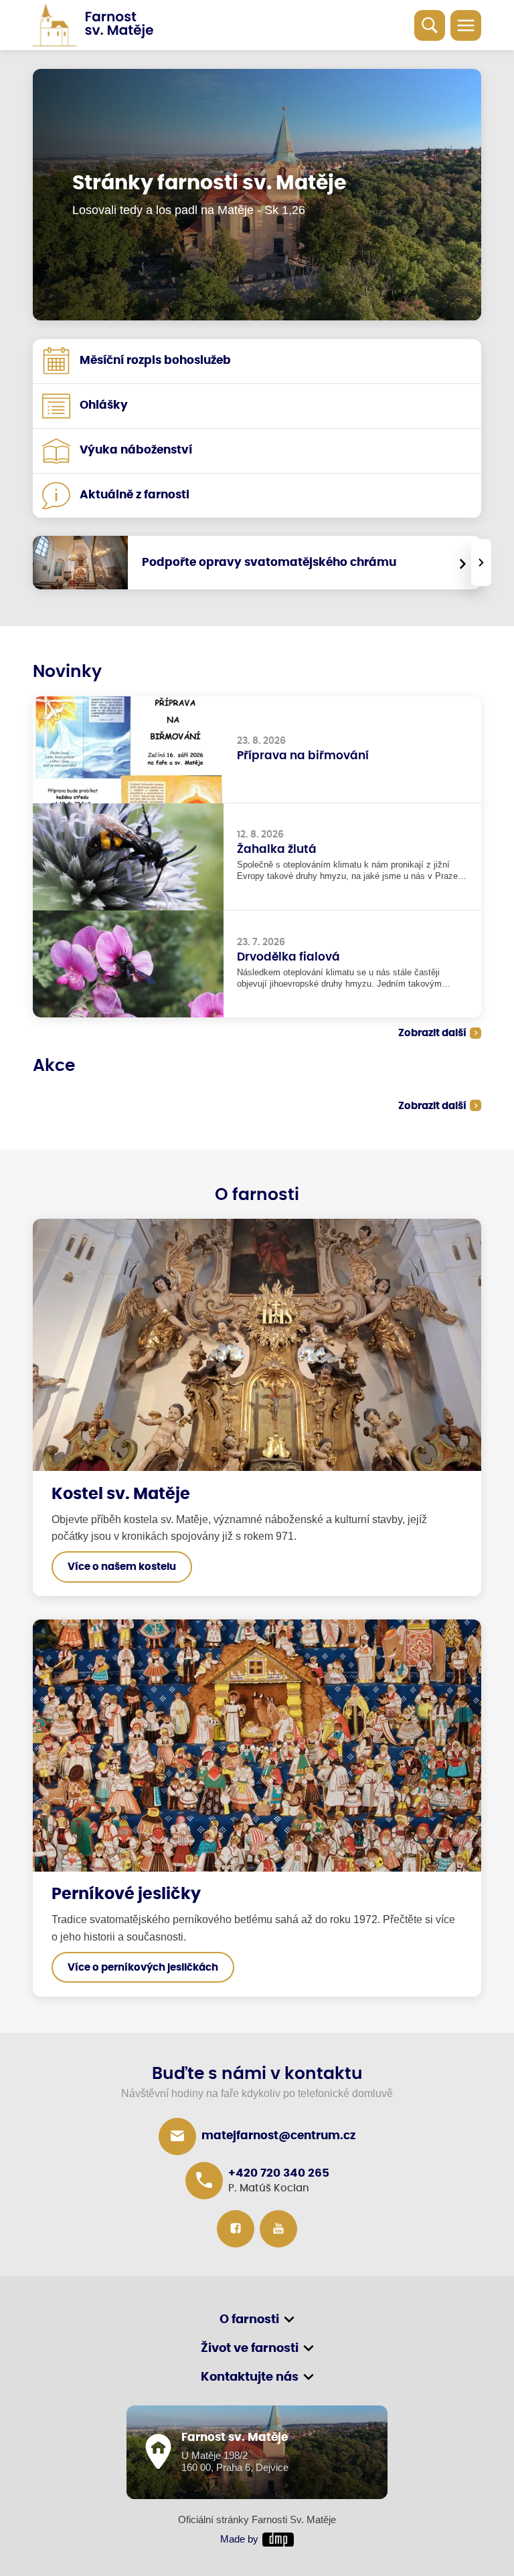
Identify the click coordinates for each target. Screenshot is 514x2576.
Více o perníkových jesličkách (143, 1968)
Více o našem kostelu (122, 1567)
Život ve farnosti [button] (250, 2349)
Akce (54, 1066)
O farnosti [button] (249, 2320)
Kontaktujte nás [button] (250, 2377)
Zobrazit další (432, 1033)
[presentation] (481, 563)
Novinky (67, 672)
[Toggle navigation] (466, 25)
